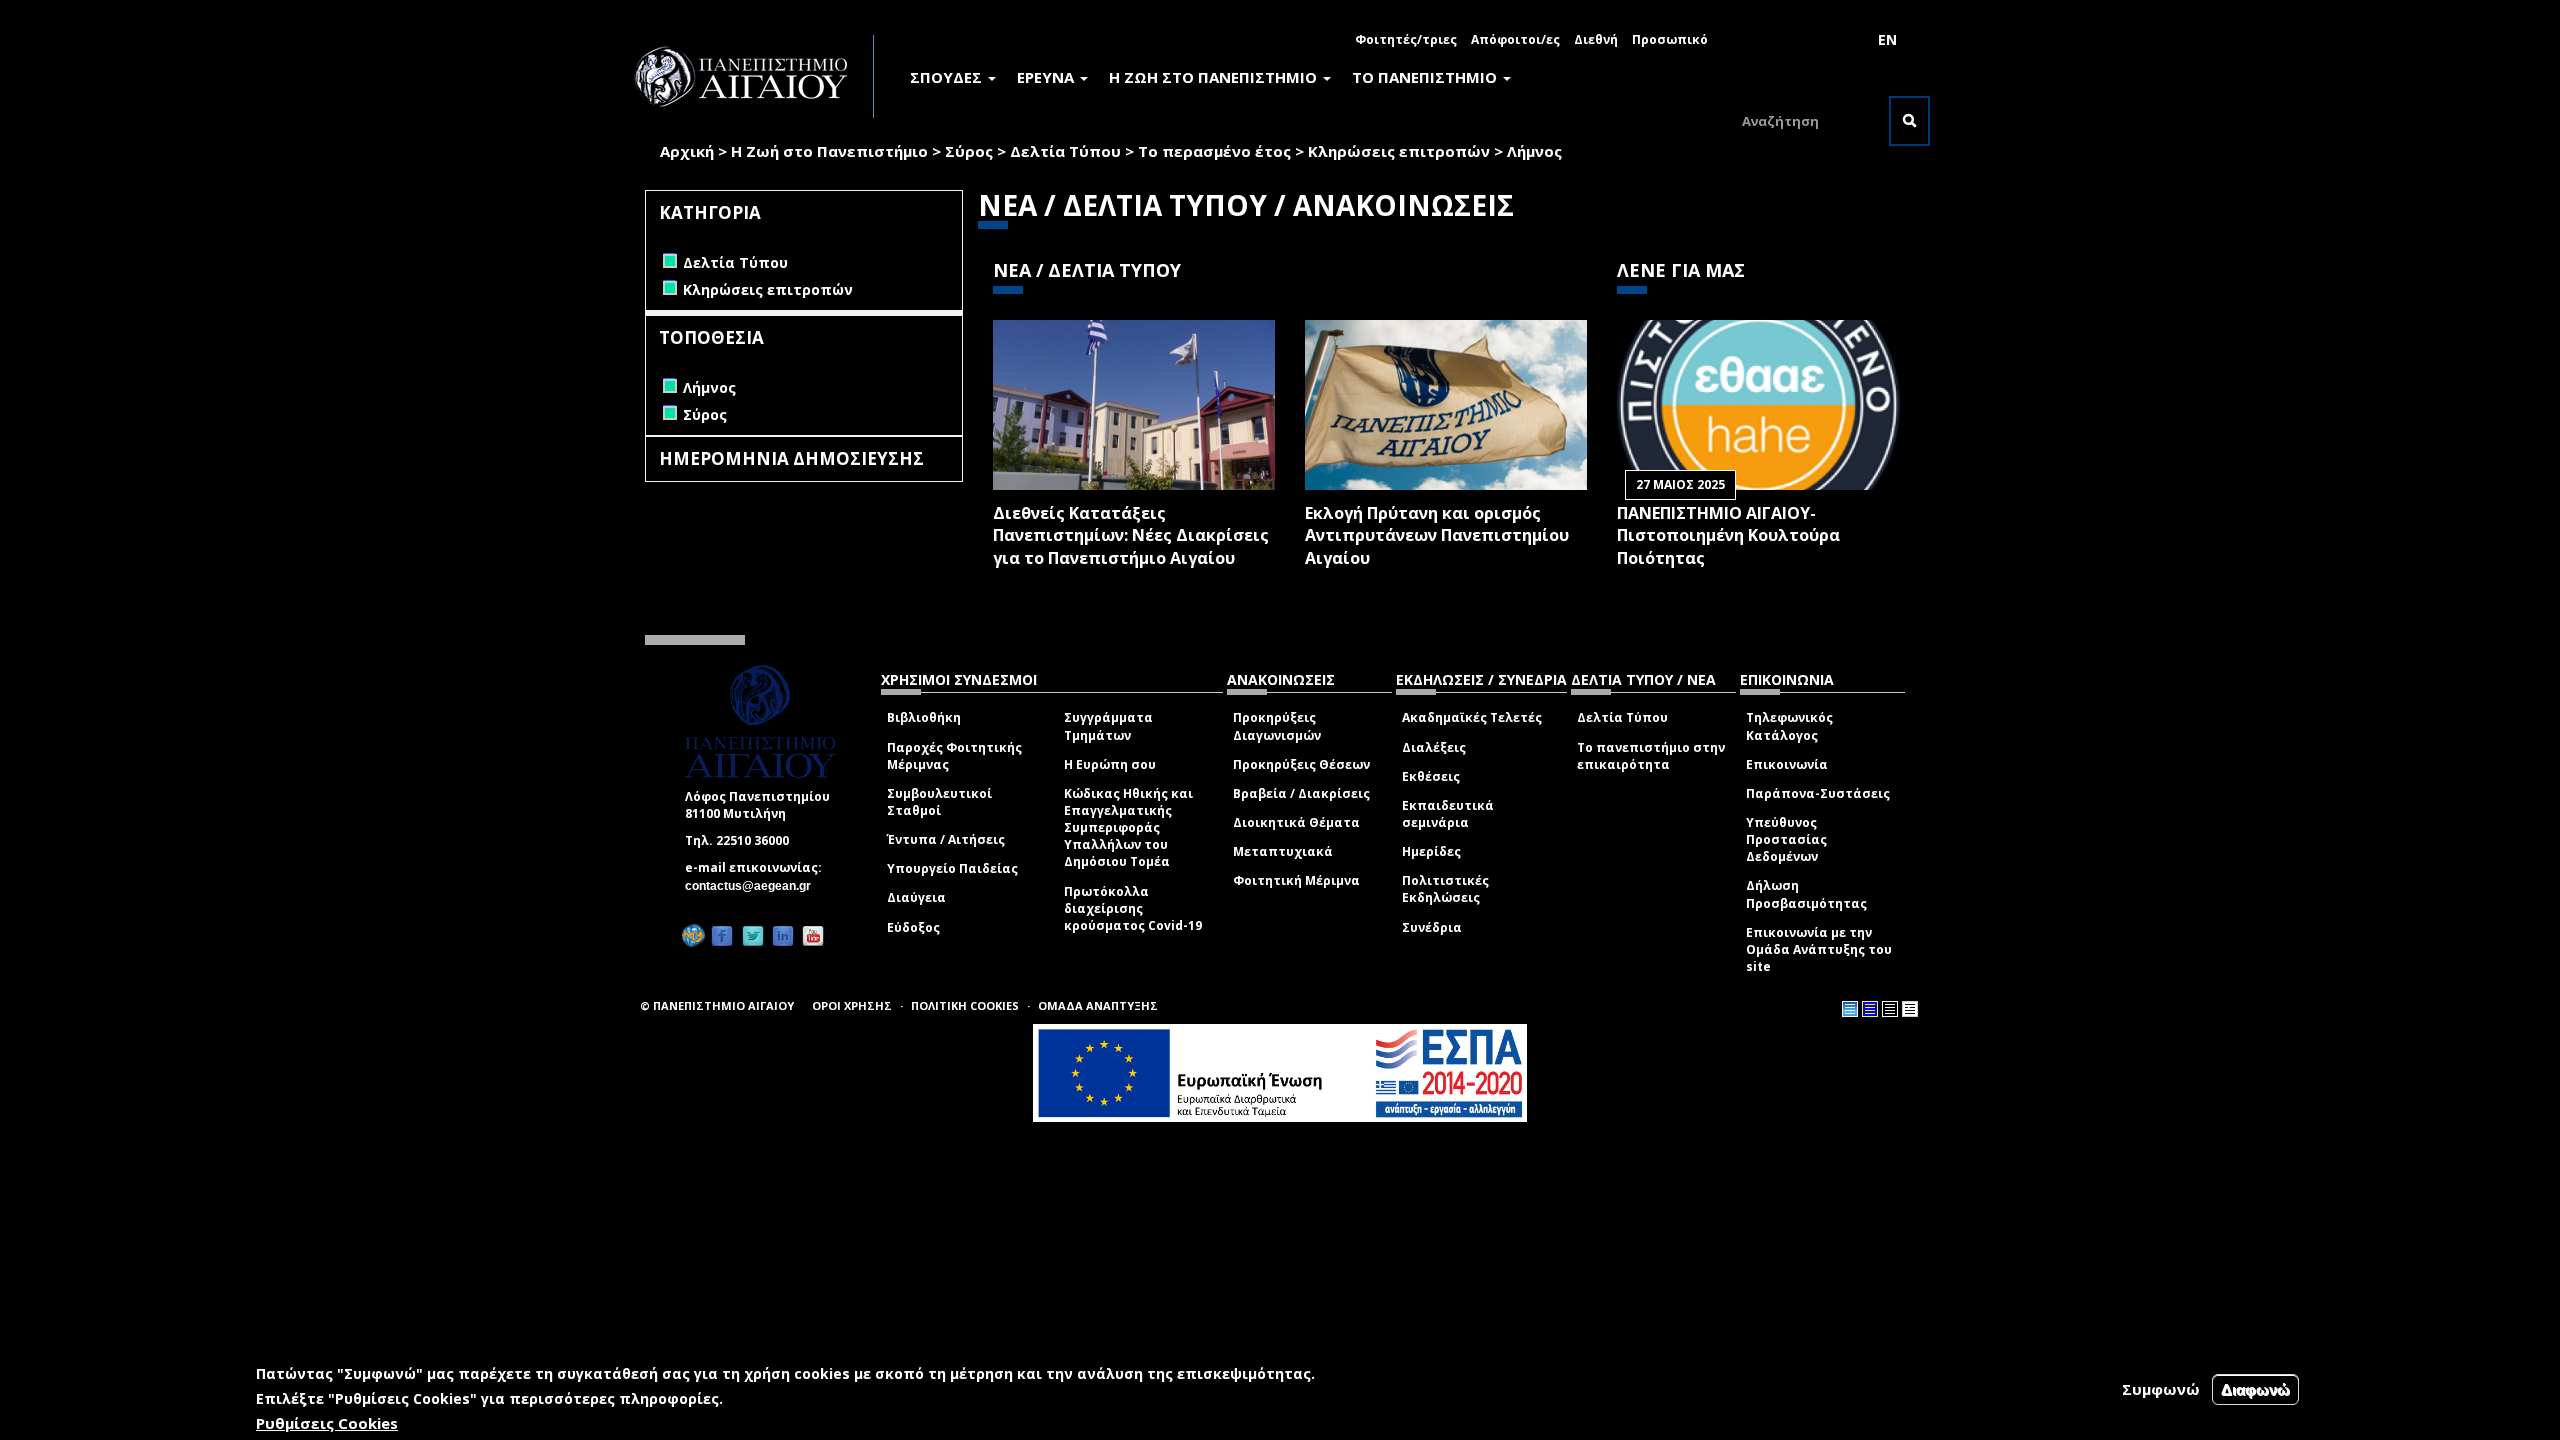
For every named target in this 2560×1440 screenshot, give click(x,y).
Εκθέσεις (1431, 776)
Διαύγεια (916, 897)
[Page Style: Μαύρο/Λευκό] (1910, 1009)
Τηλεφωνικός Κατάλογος (1789, 726)
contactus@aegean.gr (754, 886)
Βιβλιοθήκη (924, 717)
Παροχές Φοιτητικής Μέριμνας (954, 756)
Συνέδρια (1432, 927)
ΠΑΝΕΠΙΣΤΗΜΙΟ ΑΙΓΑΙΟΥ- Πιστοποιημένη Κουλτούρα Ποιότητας (1728, 536)
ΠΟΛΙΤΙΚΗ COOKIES (965, 1005)
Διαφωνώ (2255, 1389)
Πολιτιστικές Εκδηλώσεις (1445, 889)
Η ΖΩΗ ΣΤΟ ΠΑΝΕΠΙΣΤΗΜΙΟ (1215, 77)
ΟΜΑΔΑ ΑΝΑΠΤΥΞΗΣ (1098, 1005)
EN (1887, 39)
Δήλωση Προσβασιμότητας (1806, 894)
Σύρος (969, 151)
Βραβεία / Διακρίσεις (1301, 793)
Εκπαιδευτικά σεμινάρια (1448, 814)
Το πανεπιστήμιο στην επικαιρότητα (1651, 756)
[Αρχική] (752, 76)
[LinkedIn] (783, 935)
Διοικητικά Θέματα (1296, 822)
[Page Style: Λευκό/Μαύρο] (1890, 1009)
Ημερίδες (1431, 851)
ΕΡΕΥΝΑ (1047, 77)
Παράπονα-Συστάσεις (1818, 793)
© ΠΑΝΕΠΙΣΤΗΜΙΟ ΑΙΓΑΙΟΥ (717, 1005)
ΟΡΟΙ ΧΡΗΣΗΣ (852, 1005)
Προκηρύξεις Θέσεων (1301, 764)
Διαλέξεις (1434, 747)
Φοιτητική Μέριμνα (1296, 880)
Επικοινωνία (1787, 764)
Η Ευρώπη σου (1110, 764)
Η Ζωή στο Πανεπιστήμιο (829, 151)
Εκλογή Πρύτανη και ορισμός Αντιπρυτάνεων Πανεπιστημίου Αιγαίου (1437, 536)
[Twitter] (753, 935)
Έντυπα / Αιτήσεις (946, 839)
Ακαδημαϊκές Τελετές (1472, 717)
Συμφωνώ (2161, 1389)
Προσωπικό (1670, 39)
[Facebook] (722, 935)
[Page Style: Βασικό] (1850, 1009)
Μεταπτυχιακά (1283, 851)
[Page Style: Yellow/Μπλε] (1870, 1009)
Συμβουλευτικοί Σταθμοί (939, 802)
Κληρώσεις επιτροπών (1399, 151)
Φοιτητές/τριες (1406, 39)
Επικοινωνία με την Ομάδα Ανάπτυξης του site (1819, 949)
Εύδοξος (913, 927)
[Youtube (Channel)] (813, 935)
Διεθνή (1596, 39)
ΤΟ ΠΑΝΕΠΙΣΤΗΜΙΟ (1426, 77)
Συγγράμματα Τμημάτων (1108, 726)
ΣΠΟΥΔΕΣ (948, 77)
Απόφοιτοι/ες (1515, 39)
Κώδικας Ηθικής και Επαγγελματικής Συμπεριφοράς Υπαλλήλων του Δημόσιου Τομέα (1128, 828)
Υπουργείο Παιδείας (952, 868)
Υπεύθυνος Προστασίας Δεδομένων (1786, 839)
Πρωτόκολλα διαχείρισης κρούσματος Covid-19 (1133, 908)
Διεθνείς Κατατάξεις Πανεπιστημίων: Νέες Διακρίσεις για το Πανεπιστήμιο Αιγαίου (1131, 536)
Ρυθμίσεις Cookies (327, 1423)
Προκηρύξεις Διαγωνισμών (1277, 726)
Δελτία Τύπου (1065, 151)
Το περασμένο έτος (1214, 151)
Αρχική (687, 151)
